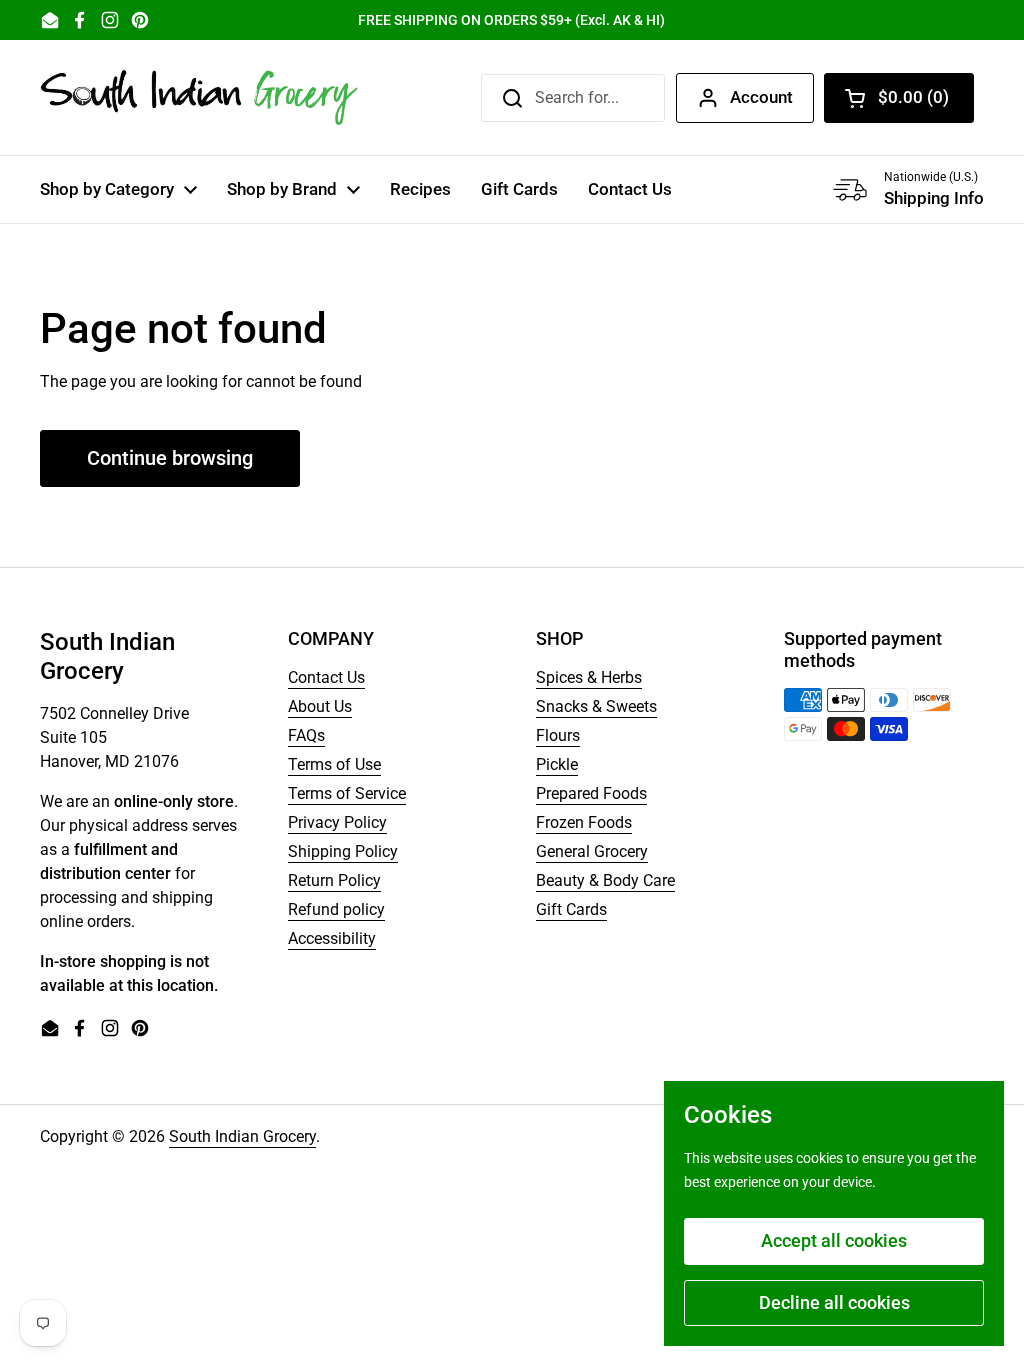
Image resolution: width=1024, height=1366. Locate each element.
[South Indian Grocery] (200, 97)
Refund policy (336, 909)
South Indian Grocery (242, 1136)
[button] (899, 98)
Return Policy (334, 880)
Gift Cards (571, 909)
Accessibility (332, 938)
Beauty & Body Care (605, 880)
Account (761, 97)
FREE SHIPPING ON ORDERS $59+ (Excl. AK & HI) (511, 20)
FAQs (306, 735)
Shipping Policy (343, 851)
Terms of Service (347, 793)
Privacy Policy (337, 822)
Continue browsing (170, 458)
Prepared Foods (591, 793)
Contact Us (326, 677)
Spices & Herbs (589, 677)
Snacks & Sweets (596, 706)
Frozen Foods (584, 822)
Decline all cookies (834, 1302)
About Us (320, 706)
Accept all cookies (834, 1240)
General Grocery (592, 851)
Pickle (557, 764)
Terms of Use (334, 764)
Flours (558, 735)
